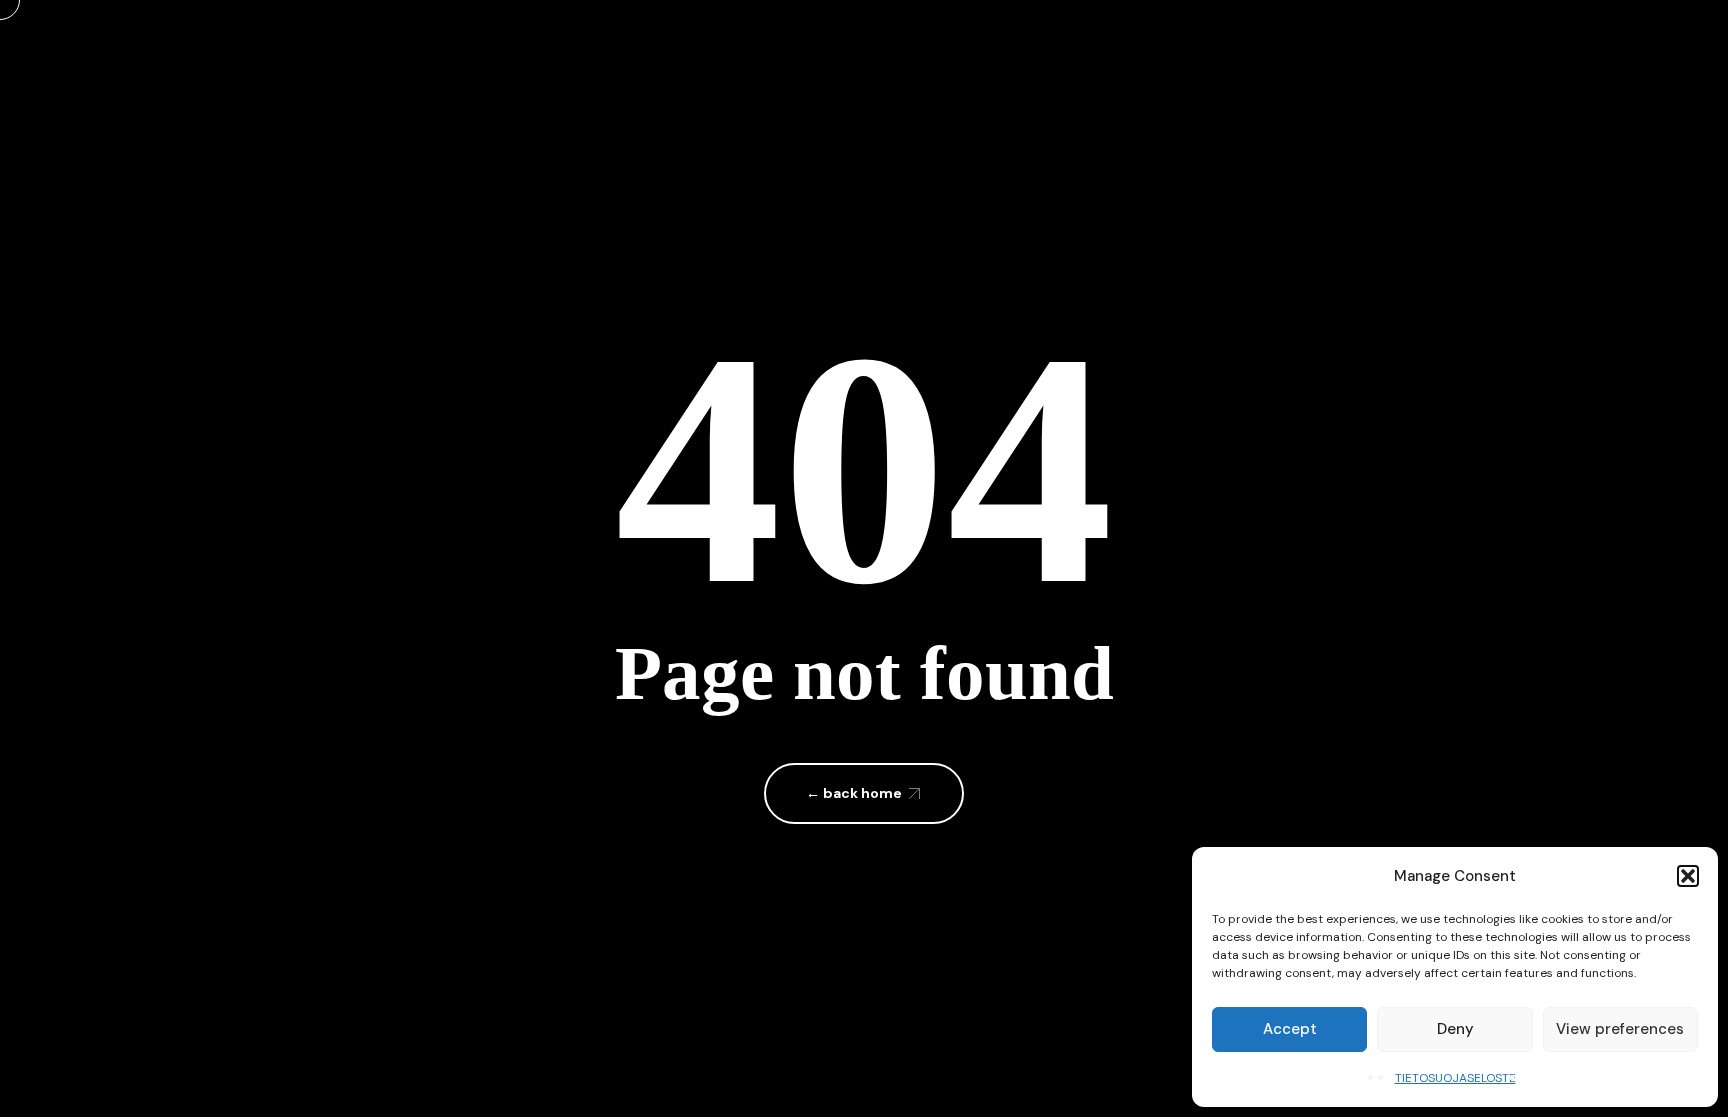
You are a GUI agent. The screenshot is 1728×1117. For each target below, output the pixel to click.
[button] (1688, 876)
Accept (1290, 1029)
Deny (1455, 1029)
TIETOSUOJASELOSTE (1455, 1078)
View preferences (1620, 1029)
